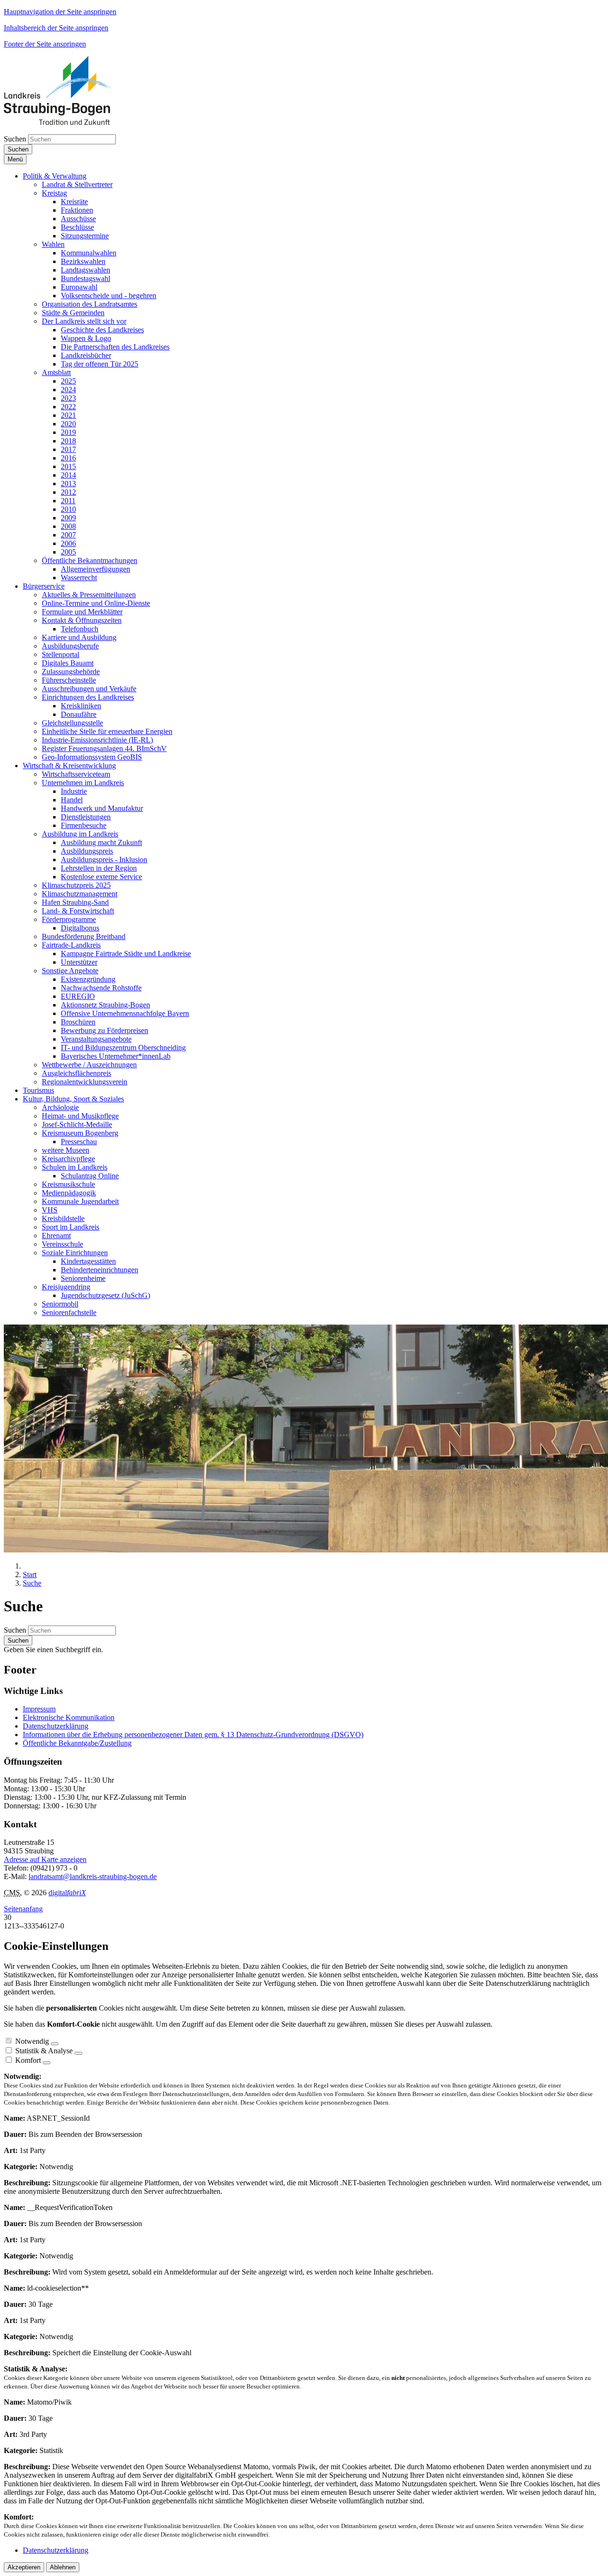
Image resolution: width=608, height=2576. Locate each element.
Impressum (39, 1709)
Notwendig (32, 2041)
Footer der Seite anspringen (45, 44)
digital (67, 1893)
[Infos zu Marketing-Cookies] (78, 2053)
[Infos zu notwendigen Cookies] (55, 2044)
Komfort (28, 2060)
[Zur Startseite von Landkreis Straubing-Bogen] (68, 122)
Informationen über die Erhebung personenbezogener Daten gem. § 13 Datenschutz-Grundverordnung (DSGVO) (193, 1735)
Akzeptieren (24, 2567)
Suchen (15, 139)
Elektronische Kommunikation (69, 1717)
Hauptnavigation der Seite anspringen (60, 12)
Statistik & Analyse (44, 2051)
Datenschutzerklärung (56, 1726)
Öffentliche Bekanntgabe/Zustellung (77, 1743)
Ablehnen (63, 2567)
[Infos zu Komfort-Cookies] (47, 2063)
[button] (55, 176)
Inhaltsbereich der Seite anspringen (56, 28)
